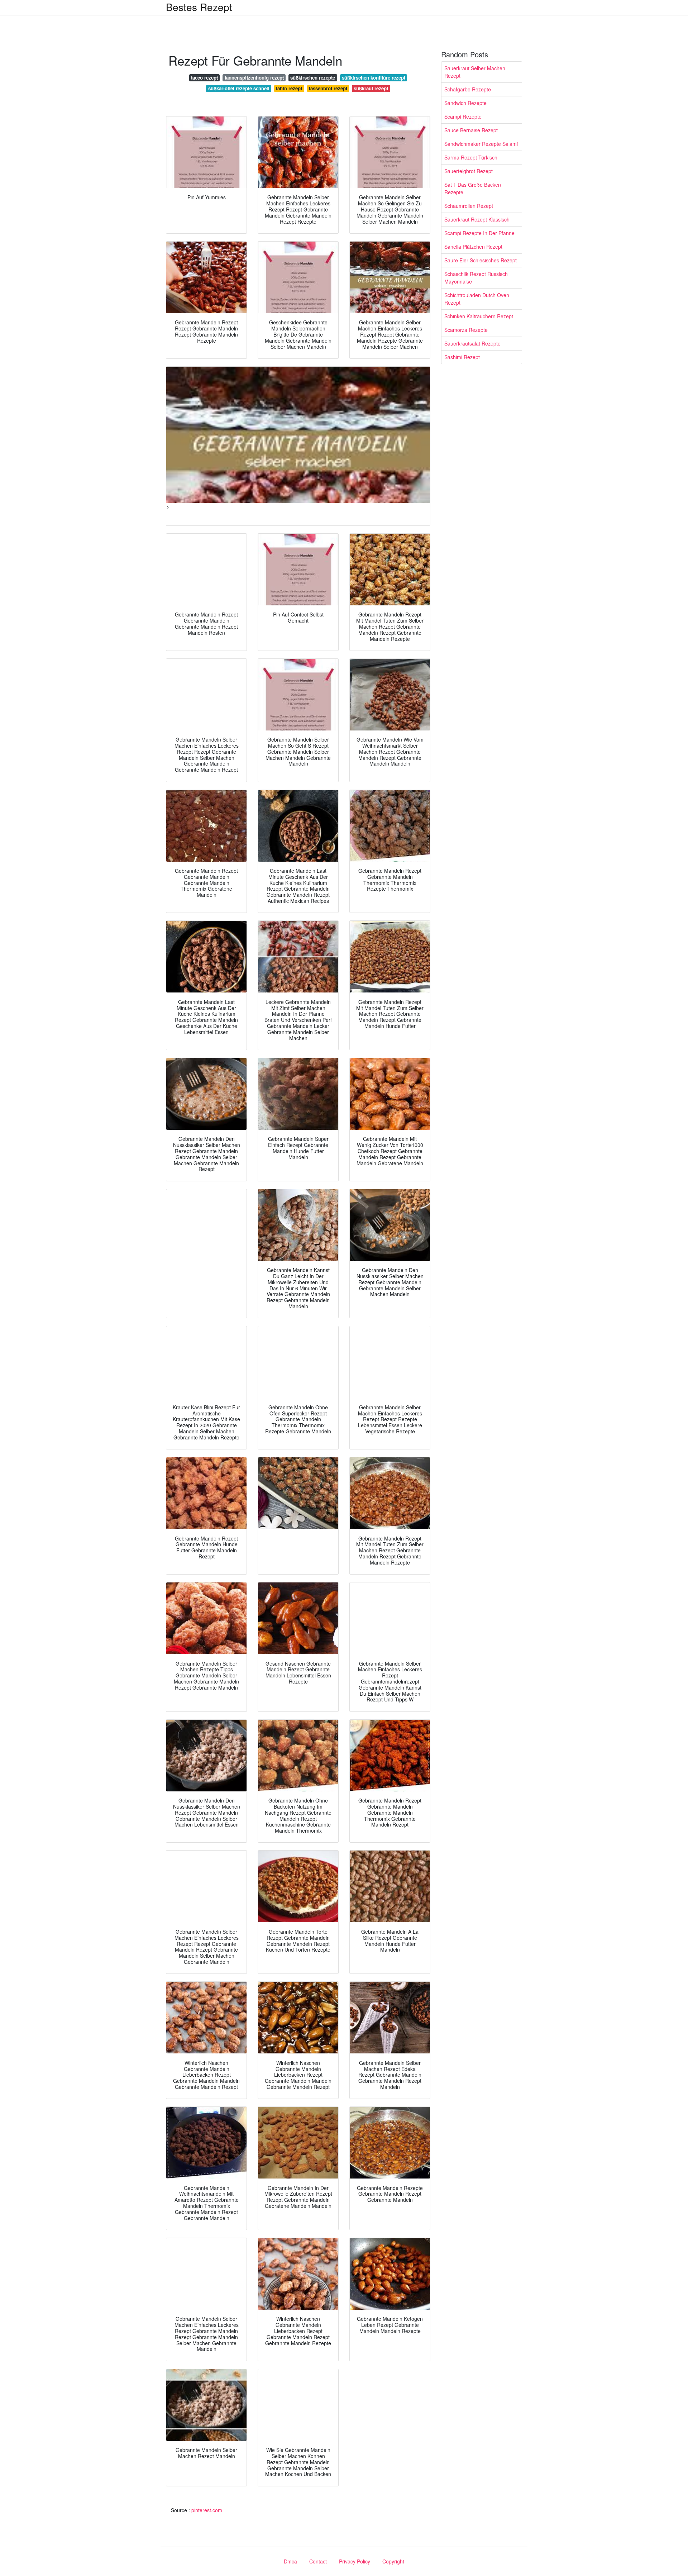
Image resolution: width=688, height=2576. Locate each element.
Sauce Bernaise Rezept (471, 130)
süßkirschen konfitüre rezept (374, 78)
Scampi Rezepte (463, 116)
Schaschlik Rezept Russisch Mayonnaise (476, 278)
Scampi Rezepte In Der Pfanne (479, 233)
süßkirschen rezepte (313, 78)
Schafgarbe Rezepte (468, 89)
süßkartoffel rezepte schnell (239, 88)
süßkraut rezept (371, 88)
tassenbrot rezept (328, 88)
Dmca (290, 2561)
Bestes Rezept (199, 7)
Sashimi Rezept (462, 357)
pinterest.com (207, 2510)
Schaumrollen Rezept (469, 206)
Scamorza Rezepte (466, 330)
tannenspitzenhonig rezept (254, 78)
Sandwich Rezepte (465, 103)
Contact (318, 2561)
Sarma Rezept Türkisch (471, 157)
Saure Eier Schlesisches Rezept (481, 260)
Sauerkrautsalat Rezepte (472, 343)
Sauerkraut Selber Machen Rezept (475, 72)
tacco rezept (204, 78)
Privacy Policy (355, 2561)
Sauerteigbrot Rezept (469, 171)
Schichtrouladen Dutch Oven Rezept (477, 299)
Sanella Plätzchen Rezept (473, 247)
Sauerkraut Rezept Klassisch (477, 219)
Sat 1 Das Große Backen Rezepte (473, 188)
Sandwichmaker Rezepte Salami (481, 144)
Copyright (393, 2561)
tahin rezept (289, 88)
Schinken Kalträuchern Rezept (479, 316)
